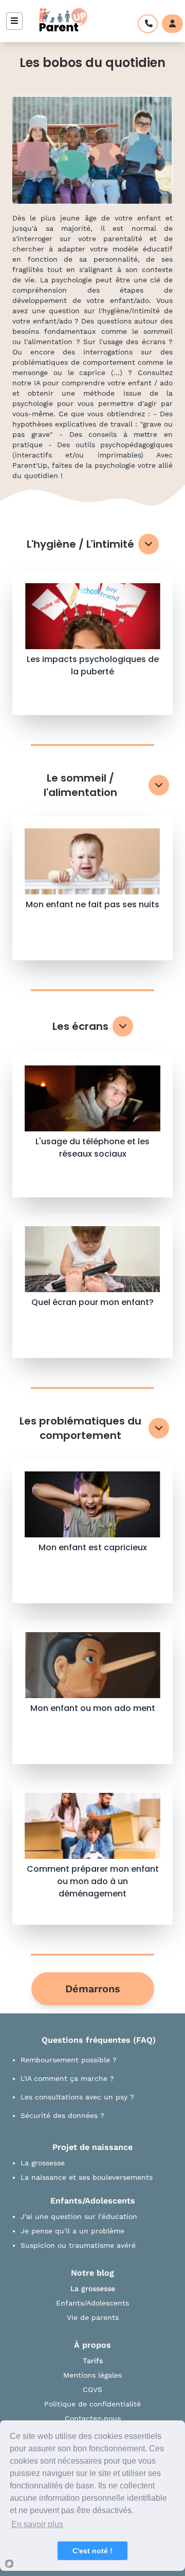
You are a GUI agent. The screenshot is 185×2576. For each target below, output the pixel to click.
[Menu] (14, 21)
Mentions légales (92, 2375)
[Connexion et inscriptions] (172, 24)
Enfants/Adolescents (92, 2303)
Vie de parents (93, 2317)
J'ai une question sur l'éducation (79, 2216)
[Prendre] (148, 24)
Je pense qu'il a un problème (72, 2231)
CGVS (92, 2389)
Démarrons (93, 1989)
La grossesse (43, 2163)
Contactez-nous (93, 2418)
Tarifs (93, 2361)
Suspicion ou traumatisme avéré (78, 2245)
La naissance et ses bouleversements (87, 2177)
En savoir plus (37, 2524)
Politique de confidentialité (92, 2404)
